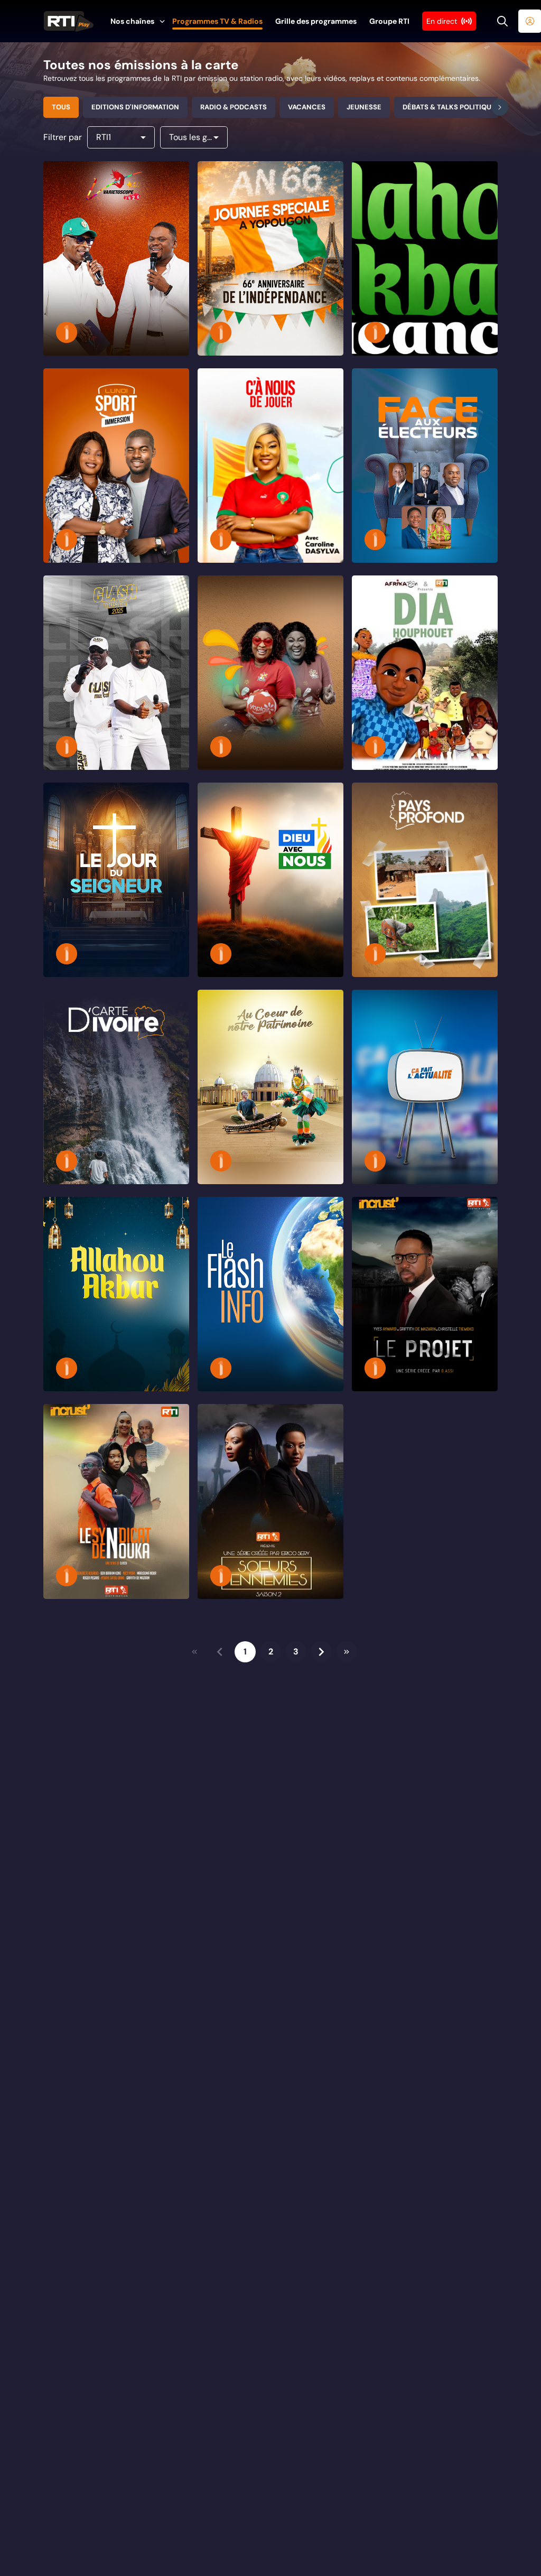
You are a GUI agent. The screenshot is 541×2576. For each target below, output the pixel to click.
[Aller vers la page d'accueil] (69, 21)
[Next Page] (321, 1652)
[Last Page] (347, 1652)
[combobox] (121, 137)
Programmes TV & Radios (217, 21)
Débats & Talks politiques (451, 107)
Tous (61, 107)
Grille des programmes (316, 21)
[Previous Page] (220, 1652)
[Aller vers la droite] (500, 107)
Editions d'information (135, 107)
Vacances (307, 107)
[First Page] (194, 1652)
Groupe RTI (389, 21)
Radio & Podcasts (234, 107)
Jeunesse (364, 107)
